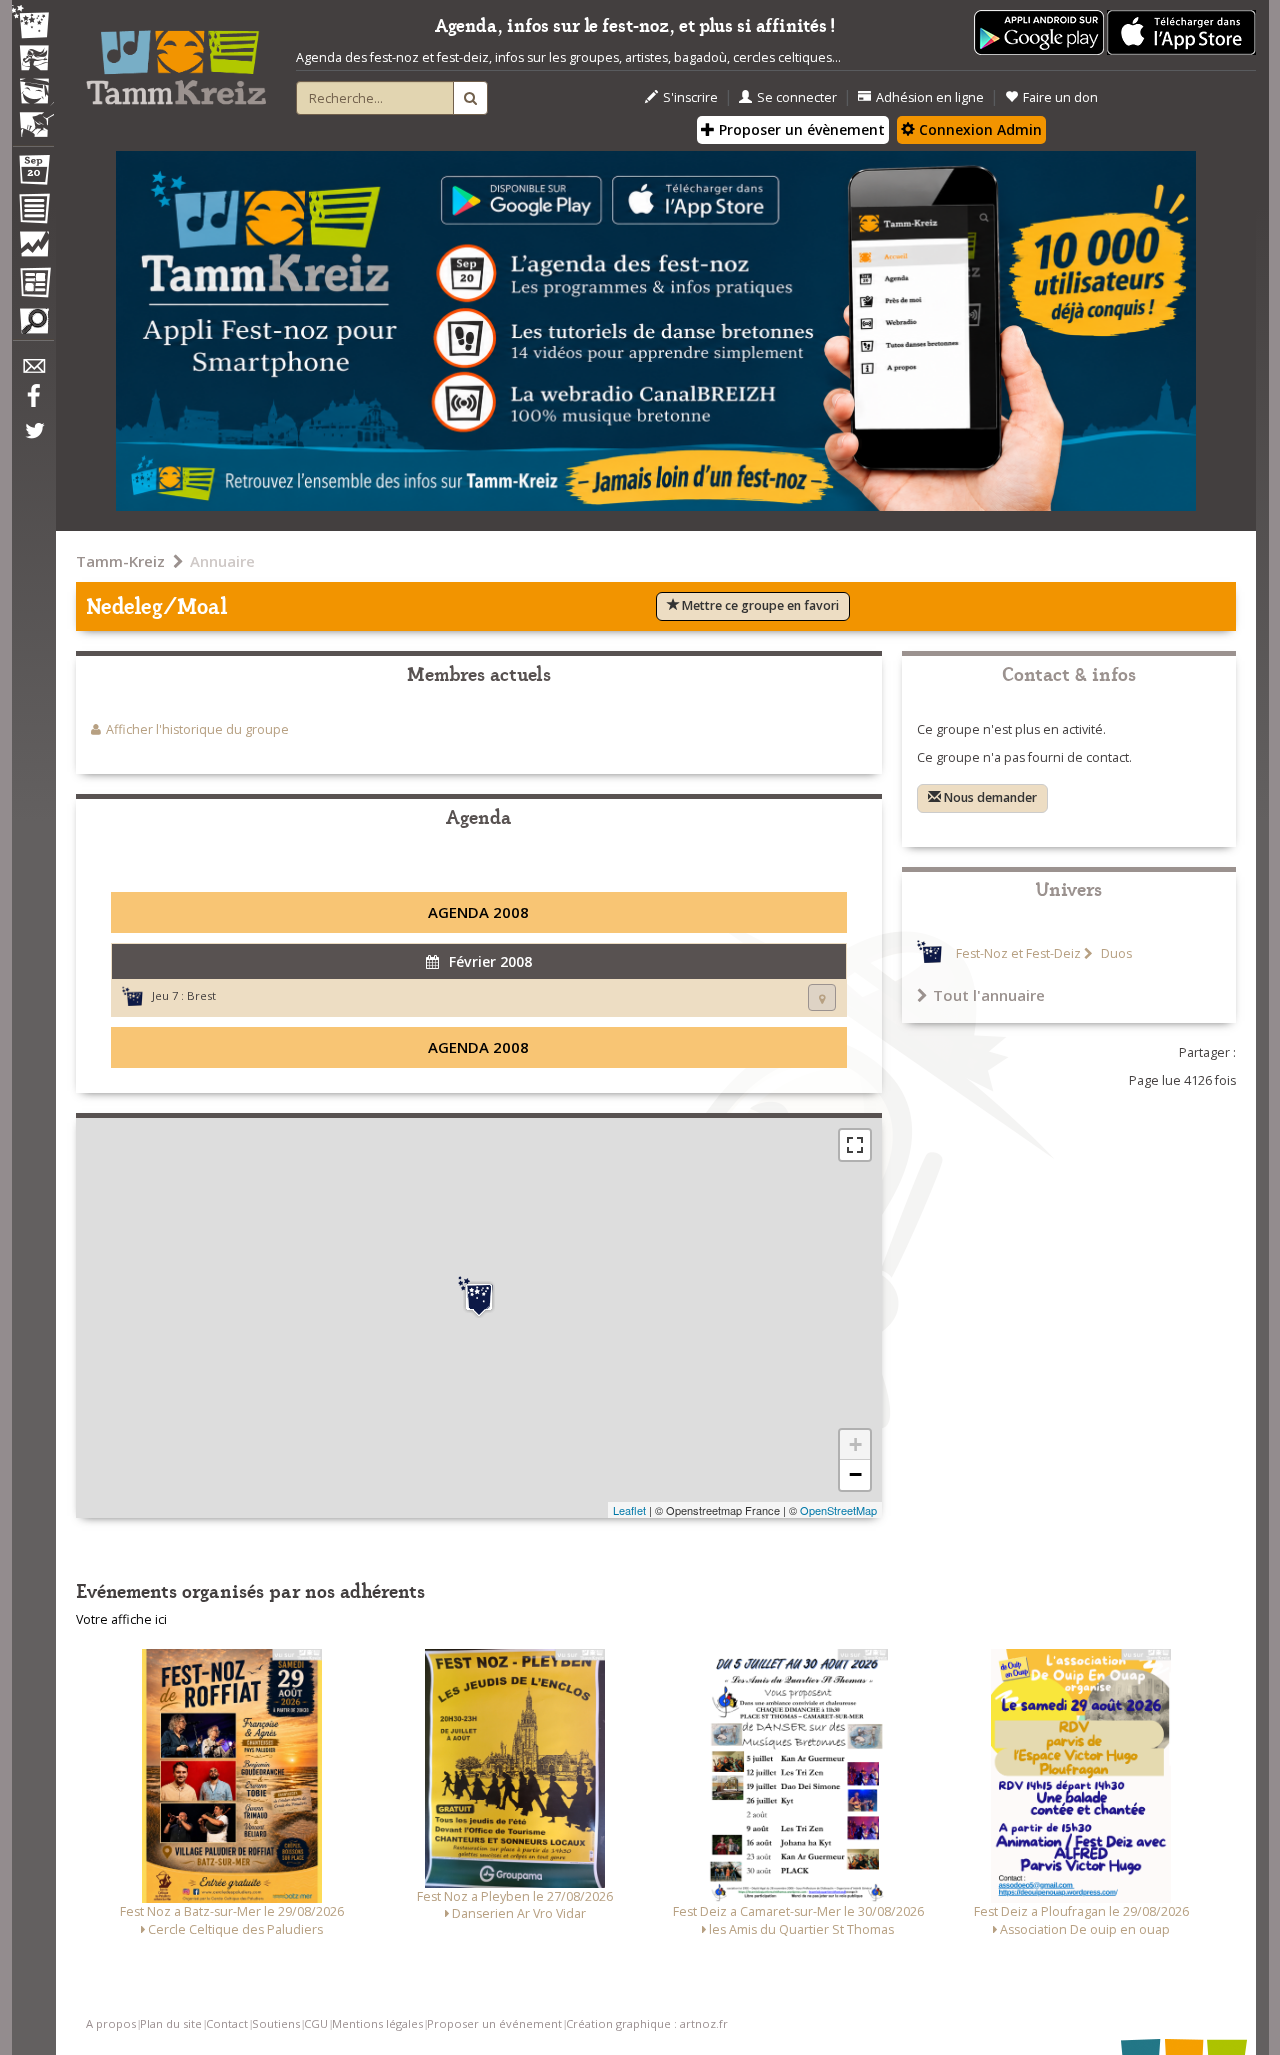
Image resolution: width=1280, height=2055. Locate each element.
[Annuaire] (33, 212)
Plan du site (171, 2023)
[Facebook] (33, 403)
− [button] (855, 1474)
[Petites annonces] (33, 326)
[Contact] (33, 371)
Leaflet (629, 1510)
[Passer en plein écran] (855, 1145)
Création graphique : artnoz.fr (647, 2023)
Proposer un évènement (800, 129)
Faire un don (1060, 97)
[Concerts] (33, 60)
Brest (201, 995)
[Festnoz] (33, 23)
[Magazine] (33, 285)
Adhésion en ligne (930, 97)
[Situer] (822, 997)
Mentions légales (377, 2023)
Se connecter (797, 97)
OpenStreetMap (838, 1510)
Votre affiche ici (121, 1619)
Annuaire (222, 561)
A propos (111, 2023)
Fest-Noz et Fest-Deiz (1018, 953)
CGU (316, 2023)
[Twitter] (33, 441)
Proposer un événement (494, 2023)
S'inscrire (690, 97)
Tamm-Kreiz (120, 561)
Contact (227, 2023)
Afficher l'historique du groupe (197, 729)
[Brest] (479, 1297)
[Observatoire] (33, 249)
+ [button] (855, 1444)
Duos (1115, 953)
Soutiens (276, 2023)
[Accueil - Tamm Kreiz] (176, 60)
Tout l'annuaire (989, 995)
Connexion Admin (978, 129)
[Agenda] (33, 174)
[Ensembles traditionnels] (33, 117)
